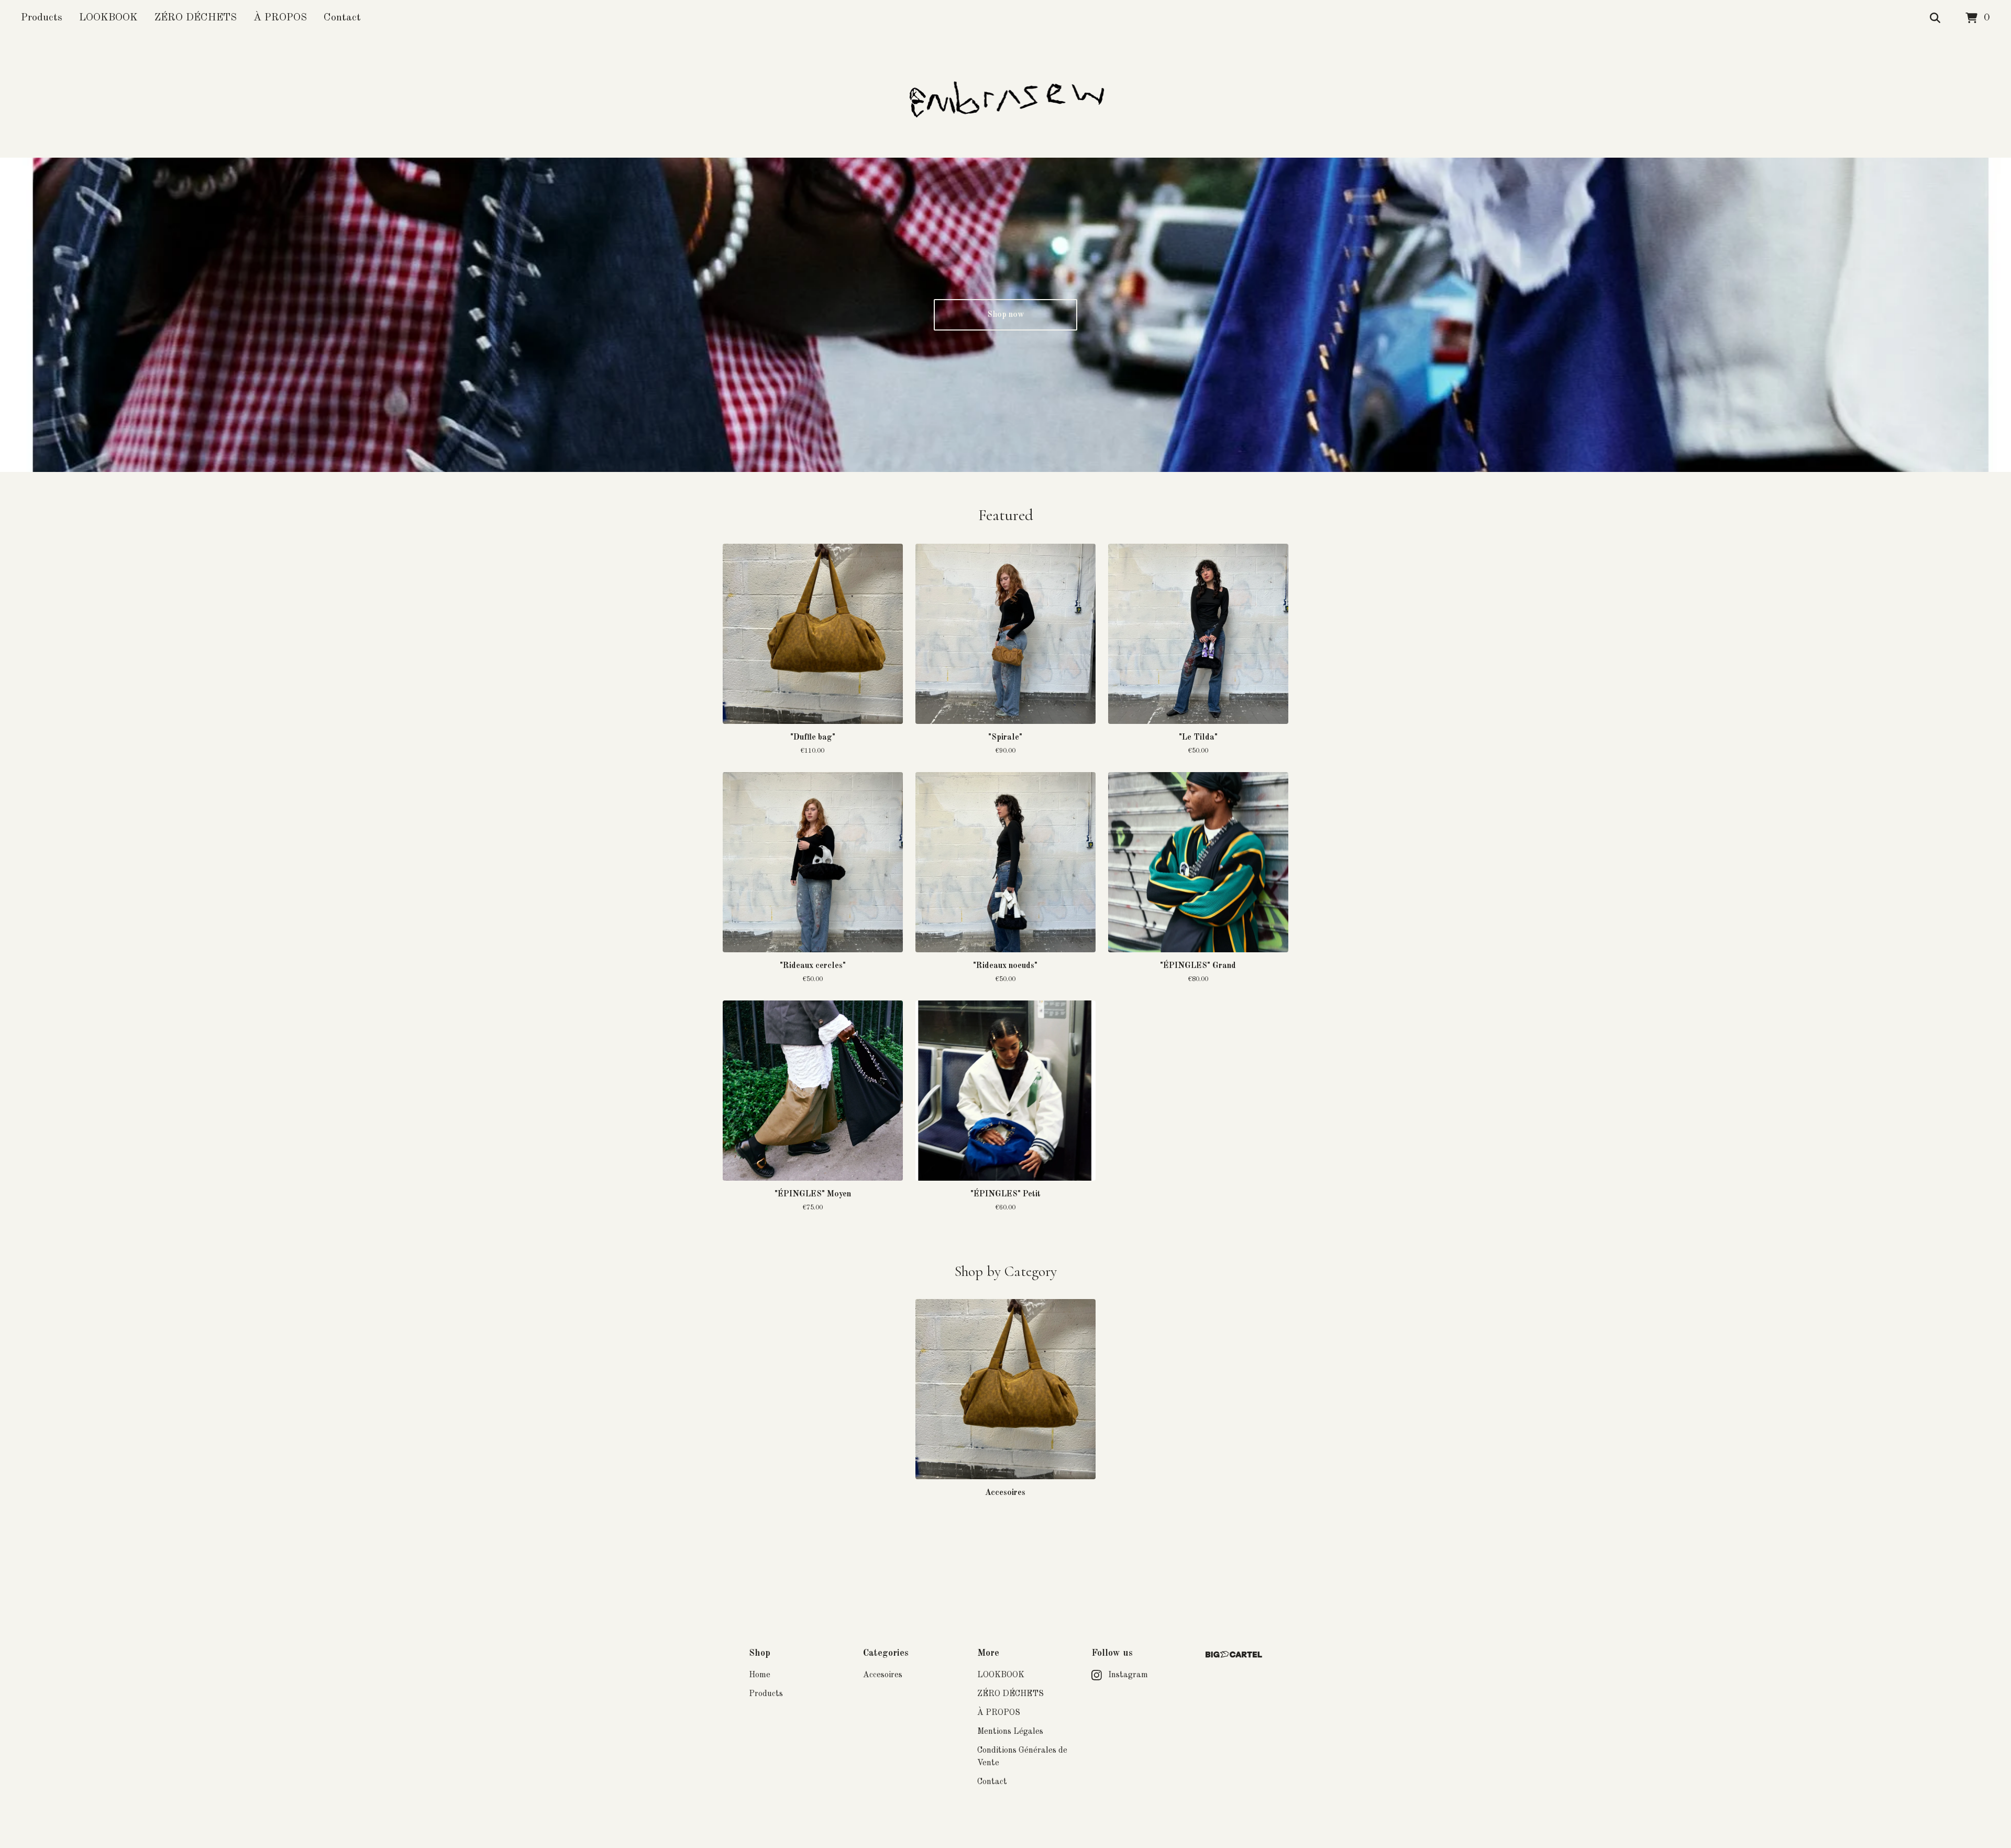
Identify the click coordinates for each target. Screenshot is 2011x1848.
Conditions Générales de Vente (1022, 1757)
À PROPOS (280, 18)
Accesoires (883, 1675)
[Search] (1935, 18)
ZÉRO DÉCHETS (196, 18)
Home (760, 1675)
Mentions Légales (1010, 1732)
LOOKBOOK (108, 18)
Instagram (1128, 1675)
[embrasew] (1006, 97)
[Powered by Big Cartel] (1234, 1654)
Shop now (1005, 315)
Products (42, 18)
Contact (342, 18)
